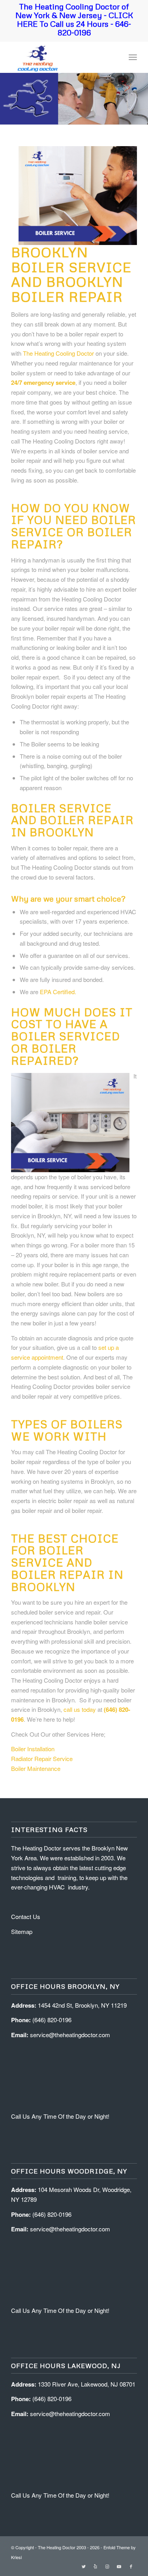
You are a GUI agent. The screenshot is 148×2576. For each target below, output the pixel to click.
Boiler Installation (33, 1749)
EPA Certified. (58, 992)
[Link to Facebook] (131, 2566)
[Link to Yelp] (96, 2566)
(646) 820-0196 (52, 2020)
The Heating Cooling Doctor (58, 353)
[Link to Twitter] (84, 2566)
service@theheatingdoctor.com (70, 2035)
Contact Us (26, 1916)
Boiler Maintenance (36, 1768)
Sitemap (22, 1931)
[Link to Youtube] (119, 2566)
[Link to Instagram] (107, 2566)
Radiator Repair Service (42, 1758)
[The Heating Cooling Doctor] (61, 57)
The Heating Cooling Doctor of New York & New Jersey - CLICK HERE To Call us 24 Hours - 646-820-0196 (74, 19)
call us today (80, 1709)
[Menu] (133, 57)
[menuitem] (133, 57)
